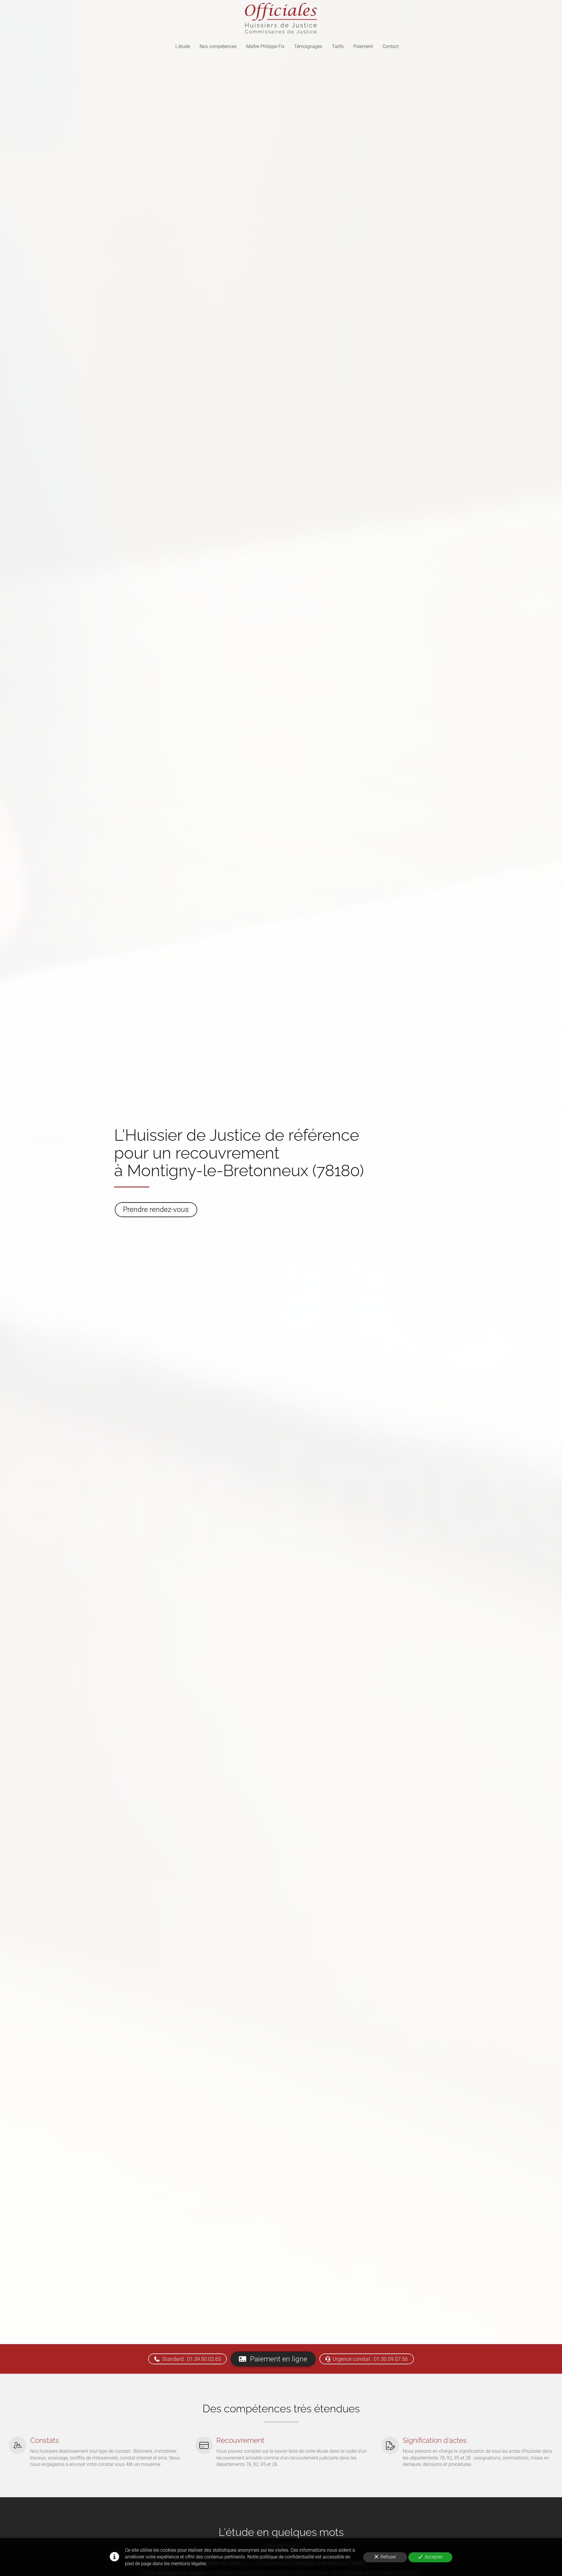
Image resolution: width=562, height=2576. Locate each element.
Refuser (388, 2557)
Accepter (434, 2557)
